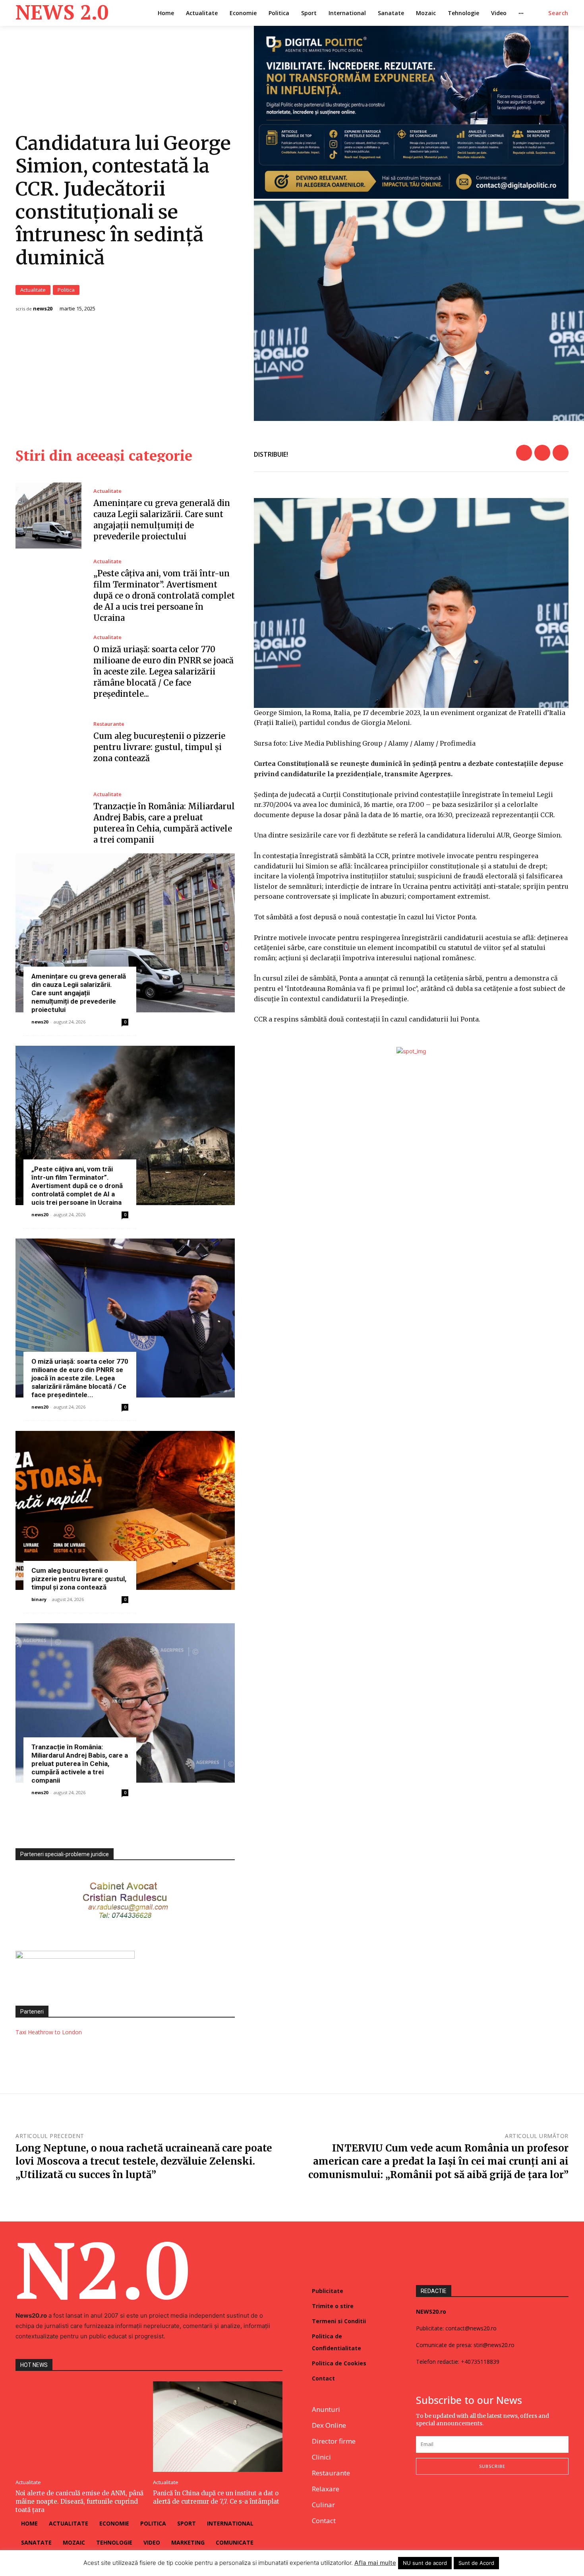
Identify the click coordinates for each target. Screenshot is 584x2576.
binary (39, 1599)
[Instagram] (440, 2501)
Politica (66, 290)
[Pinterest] (561, 453)
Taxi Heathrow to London (49, 2032)
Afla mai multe (375, 2563)
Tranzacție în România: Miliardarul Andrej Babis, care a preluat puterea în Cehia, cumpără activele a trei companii (80, 1764)
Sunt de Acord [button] (476, 2563)
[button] (558, 13)
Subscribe (492, 2466)
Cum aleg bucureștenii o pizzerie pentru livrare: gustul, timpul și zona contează (159, 747)
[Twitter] (542, 453)
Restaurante (109, 724)
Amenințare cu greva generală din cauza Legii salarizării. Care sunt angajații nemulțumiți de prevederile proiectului (79, 993)
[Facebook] (524, 453)
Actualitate (33, 290)
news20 (43, 309)
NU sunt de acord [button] (425, 2563)
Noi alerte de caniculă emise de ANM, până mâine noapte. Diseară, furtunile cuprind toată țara (79, 2501)
